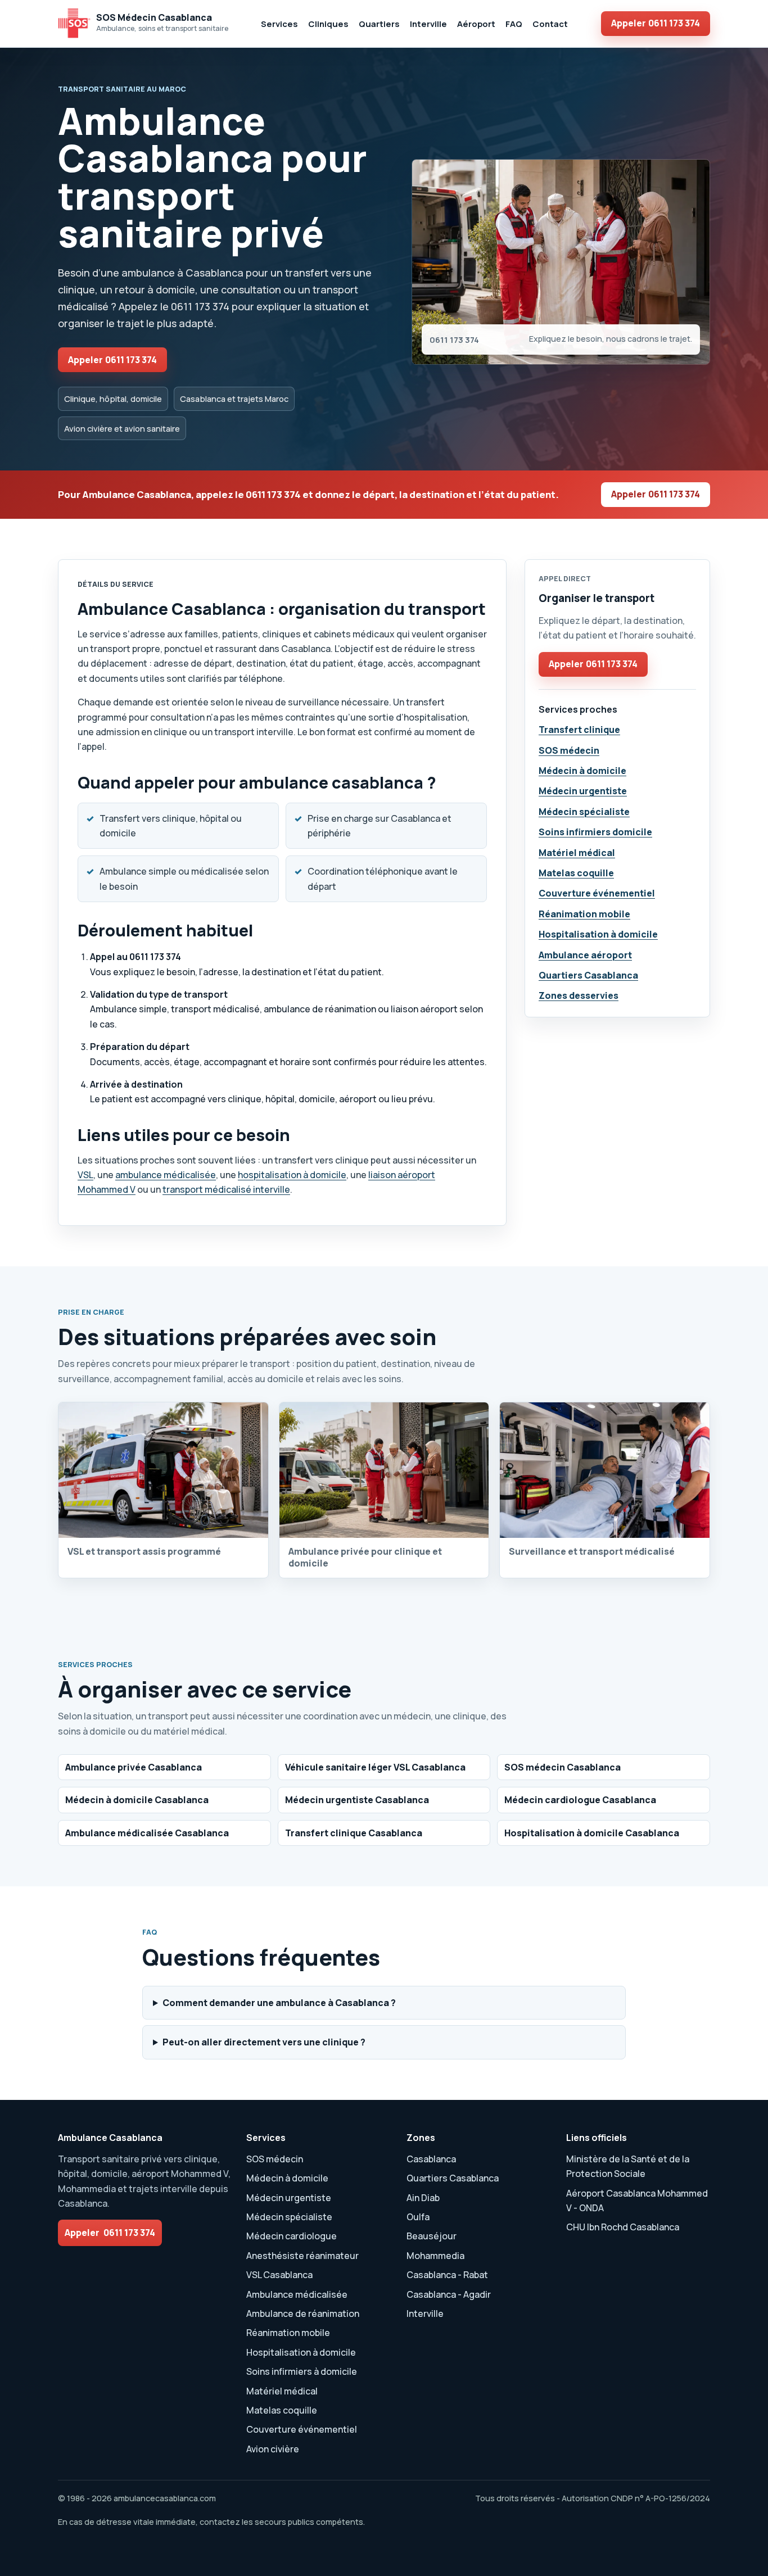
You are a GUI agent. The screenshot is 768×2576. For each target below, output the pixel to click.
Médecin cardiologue (292, 2236)
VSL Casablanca (279, 2275)
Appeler (656, 23)
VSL (85, 1175)
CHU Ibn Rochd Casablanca (623, 2227)
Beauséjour (432, 2236)
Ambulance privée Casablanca (134, 1767)
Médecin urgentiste (583, 791)
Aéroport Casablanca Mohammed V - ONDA (637, 2201)
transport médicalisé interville (226, 1189)
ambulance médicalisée (166, 1175)
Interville (428, 24)
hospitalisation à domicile (292, 1175)
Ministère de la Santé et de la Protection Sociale (628, 2166)
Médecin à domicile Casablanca (137, 1800)
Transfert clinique (579, 730)
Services (279, 24)
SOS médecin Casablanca (563, 1767)
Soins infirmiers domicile (595, 832)
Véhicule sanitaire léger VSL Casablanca (375, 1767)
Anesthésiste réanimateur (302, 2256)
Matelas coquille (576, 873)
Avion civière (273, 2449)
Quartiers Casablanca (588, 975)
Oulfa (418, 2217)
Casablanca (431, 2159)
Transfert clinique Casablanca (354, 1833)
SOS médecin (569, 750)
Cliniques (328, 24)
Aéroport (476, 24)
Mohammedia (435, 2256)
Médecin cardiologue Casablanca (580, 1800)
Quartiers (379, 24)
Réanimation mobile (584, 914)
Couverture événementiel (597, 893)
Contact (550, 24)
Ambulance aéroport (585, 955)
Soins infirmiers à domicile (302, 2371)
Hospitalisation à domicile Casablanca (592, 1833)
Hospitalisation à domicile (598, 934)
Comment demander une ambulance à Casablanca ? (279, 2003)
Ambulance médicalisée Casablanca (147, 1833)
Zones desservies (579, 995)
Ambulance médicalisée (297, 2294)
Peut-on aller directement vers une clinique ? (264, 2042)
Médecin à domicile (582, 771)
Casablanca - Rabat (447, 2275)
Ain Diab (423, 2198)
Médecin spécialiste (584, 812)
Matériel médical (577, 853)
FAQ (514, 24)
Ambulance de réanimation (303, 2314)
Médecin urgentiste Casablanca (357, 1800)
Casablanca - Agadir (449, 2294)
